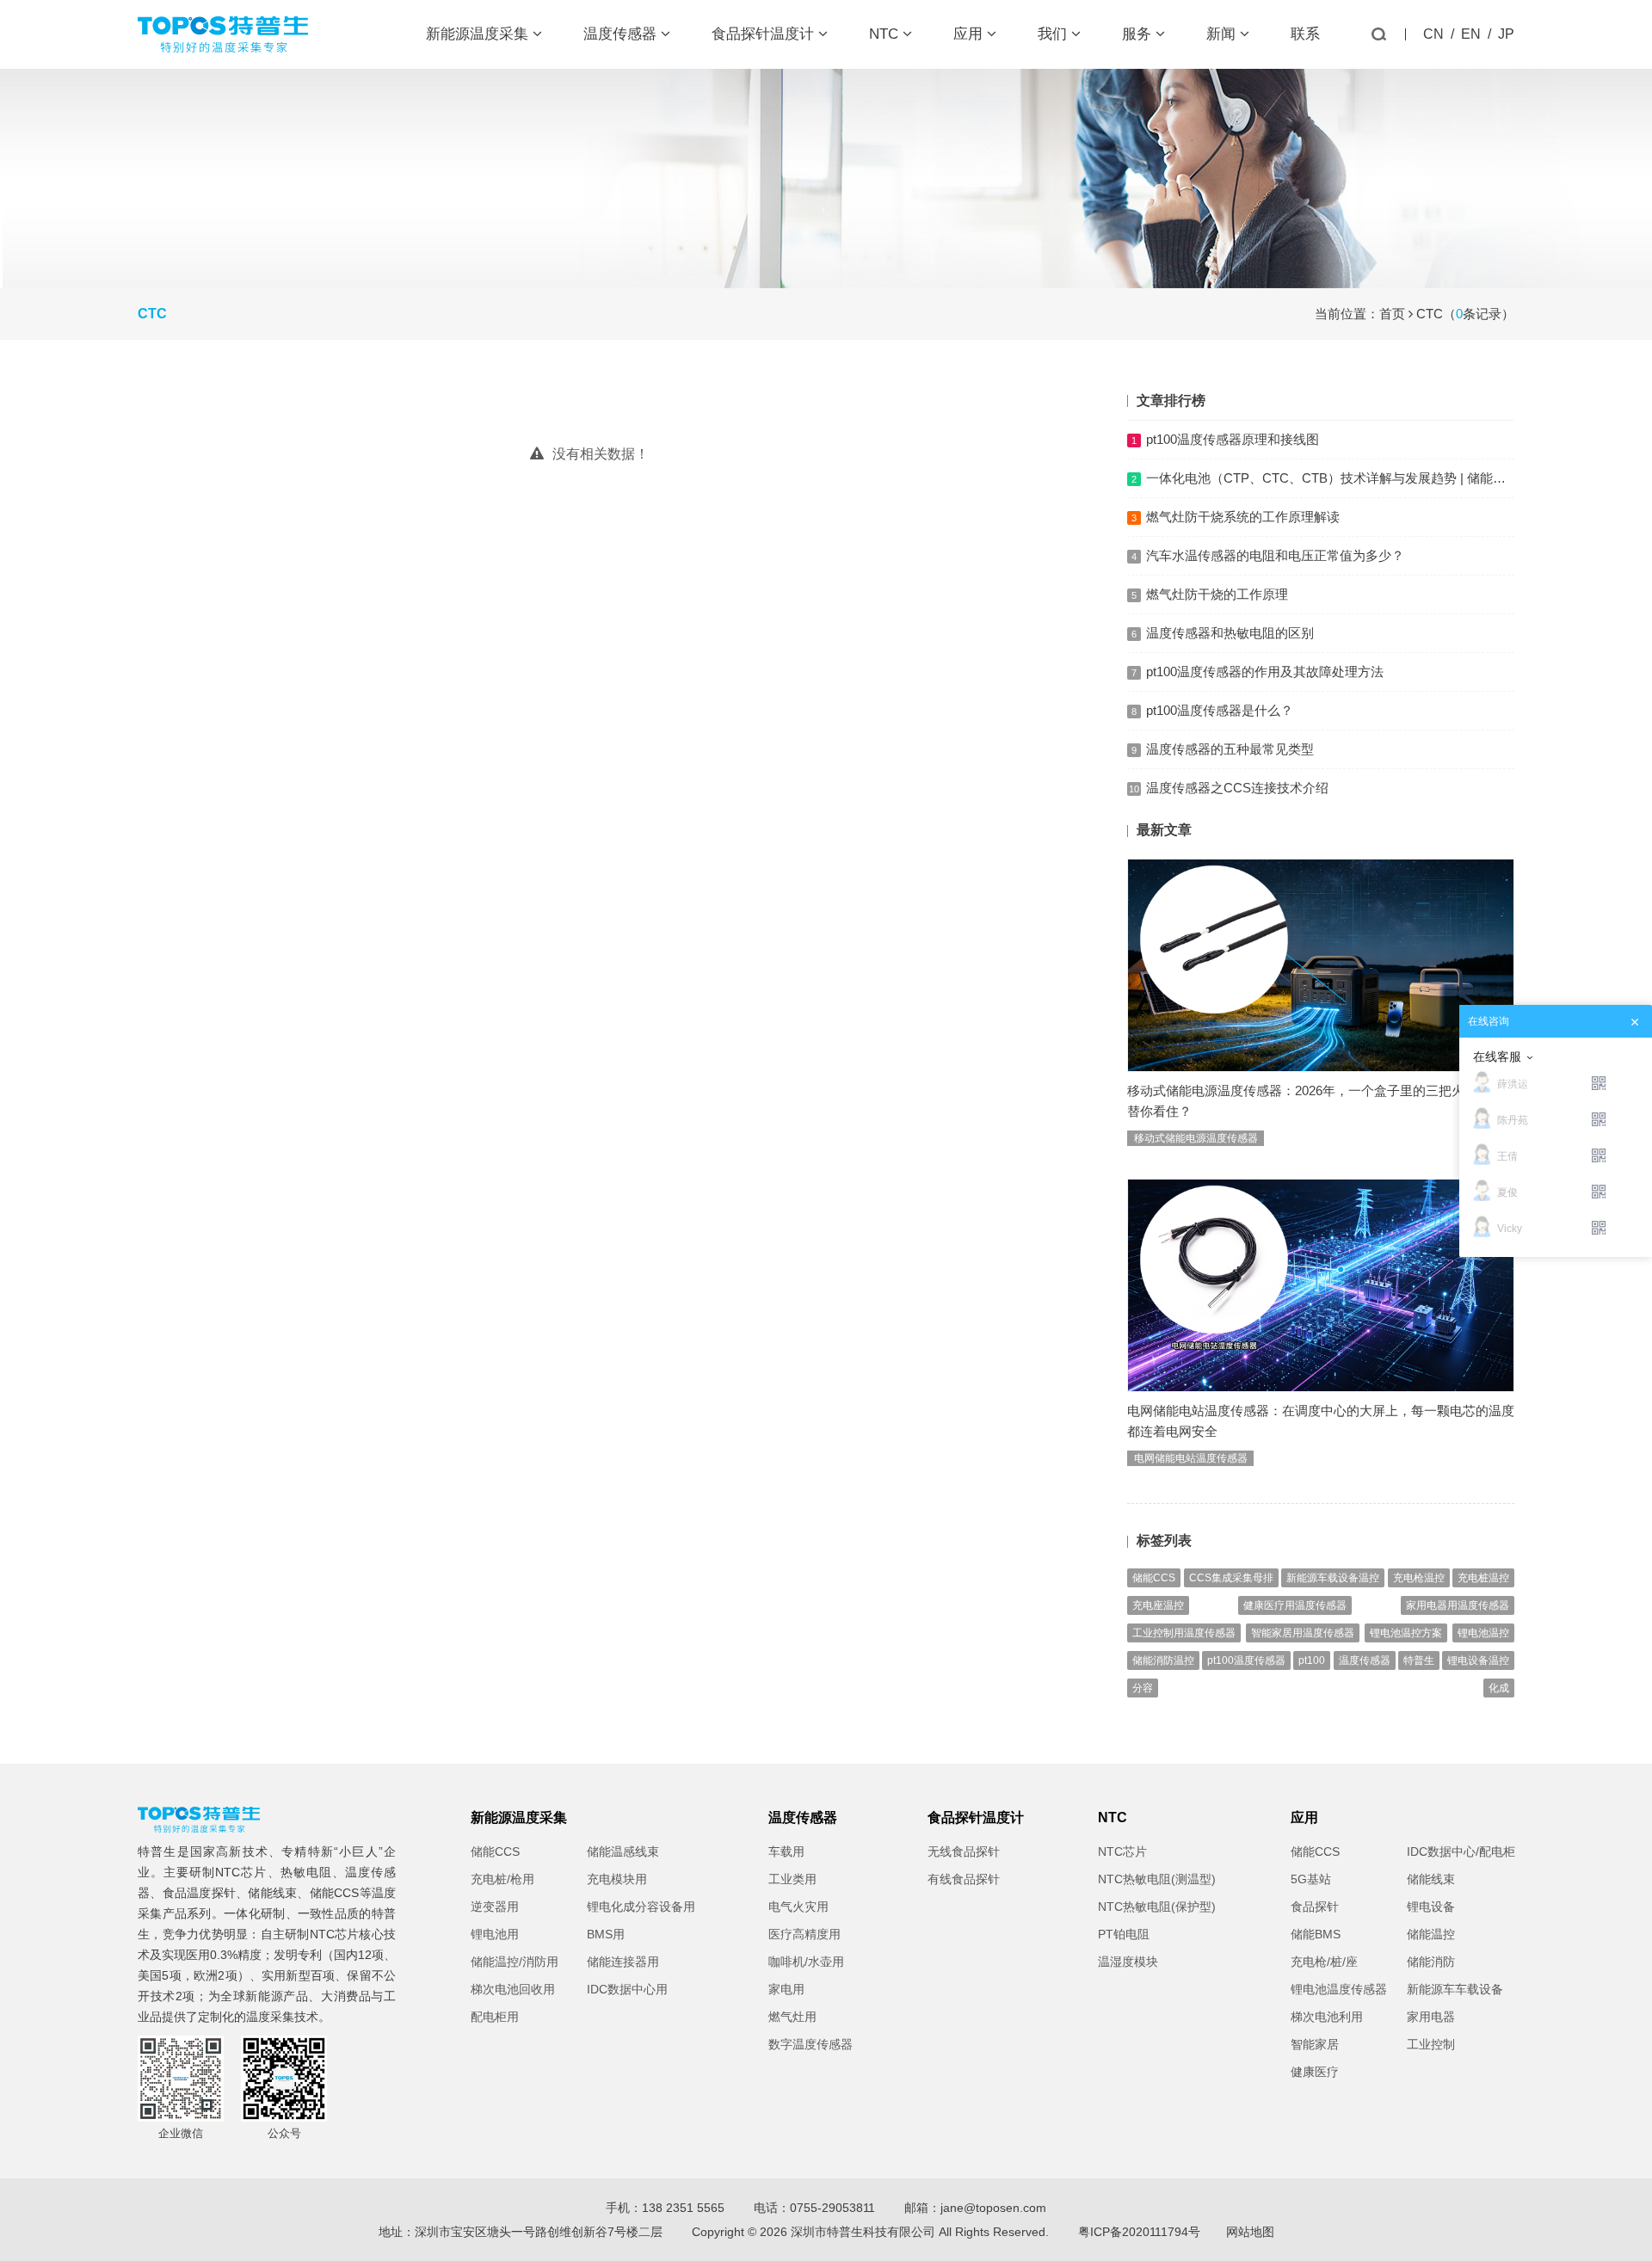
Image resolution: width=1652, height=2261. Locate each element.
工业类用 (792, 1879)
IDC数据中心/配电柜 (1461, 1851)
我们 (1054, 34)
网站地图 (1250, 2232)
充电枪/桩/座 (1324, 1962)
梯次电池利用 (1327, 2017)
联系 (1305, 34)
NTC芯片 (241, 1872)
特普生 (1419, 1660)
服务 (1139, 34)
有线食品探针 (964, 1879)
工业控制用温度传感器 (1184, 1633)
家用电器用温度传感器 (1458, 1605)
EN (1471, 34)
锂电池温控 (1483, 1633)
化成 (1499, 1688)
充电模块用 (617, 1879)
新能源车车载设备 (1455, 1989)
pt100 (1312, 1660)
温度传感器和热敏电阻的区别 (1230, 633)
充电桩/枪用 (502, 1879)
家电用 (786, 1989)
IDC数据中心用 (627, 1989)
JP (1506, 34)
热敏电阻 (306, 1872)
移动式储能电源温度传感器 (1196, 1138)
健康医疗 (1315, 2072)
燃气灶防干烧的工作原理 (1217, 594)
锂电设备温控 (1478, 1660)
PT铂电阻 (1124, 1934)
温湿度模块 (1128, 1962)
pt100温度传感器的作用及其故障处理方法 (1265, 672)
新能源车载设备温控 (1333, 1578)
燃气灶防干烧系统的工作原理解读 (1243, 517)
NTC (886, 34)
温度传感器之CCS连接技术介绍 (1237, 788)
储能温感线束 (623, 1851)
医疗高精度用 (804, 1934)
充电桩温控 (1483, 1578)
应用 (970, 34)
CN (1433, 34)
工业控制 (1431, 2044)
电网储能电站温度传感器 (1191, 1458)
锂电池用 (495, 1934)
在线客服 (1497, 1057)
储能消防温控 (1163, 1660)
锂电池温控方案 (1406, 1633)
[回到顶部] (1630, 2239)
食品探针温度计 (765, 34)
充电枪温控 (1419, 1578)
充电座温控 (1158, 1605)
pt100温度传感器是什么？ (1220, 710)
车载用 (786, 1851)
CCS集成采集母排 (1231, 1578)
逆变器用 (495, 1907)
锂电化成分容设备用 (641, 1907)
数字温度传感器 (811, 2044)
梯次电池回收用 (513, 1989)
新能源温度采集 (479, 34)
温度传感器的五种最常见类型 (1230, 749)
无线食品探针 (964, 1851)
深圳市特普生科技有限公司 (863, 2232)
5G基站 (1311, 1879)
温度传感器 (622, 34)
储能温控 (1431, 1934)
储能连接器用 (623, 1962)
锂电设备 (1431, 1907)
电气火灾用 (798, 1907)
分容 (1143, 1688)
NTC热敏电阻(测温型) (1157, 1879)
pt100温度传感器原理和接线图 (1233, 439)
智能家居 (1315, 2044)
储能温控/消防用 (515, 1962)
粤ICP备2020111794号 (1139, 2232)
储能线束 (272, 1893)
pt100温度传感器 (1246, 1660)
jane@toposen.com (993, 2208)
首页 (1392, 314)
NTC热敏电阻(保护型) (1157, 1907)
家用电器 (1431, 2017)
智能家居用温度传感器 (1303, 1633)
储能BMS (1316, 1934)
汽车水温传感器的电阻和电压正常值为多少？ (1275, 555)
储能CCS (1154, 1578)
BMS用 (606, 1934)
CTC (1430, 314)
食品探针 (1315, 1907)
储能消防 (1431, 1962)
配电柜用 (495, 2017)
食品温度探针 (200, 1893)
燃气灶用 (792, 2017)
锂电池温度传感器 (1339, 1989)
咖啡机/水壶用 (806, 1962)
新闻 (1223, 34)
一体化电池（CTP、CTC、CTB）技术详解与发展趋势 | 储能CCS (1333, 478)
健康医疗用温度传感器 (1295, 1605)
